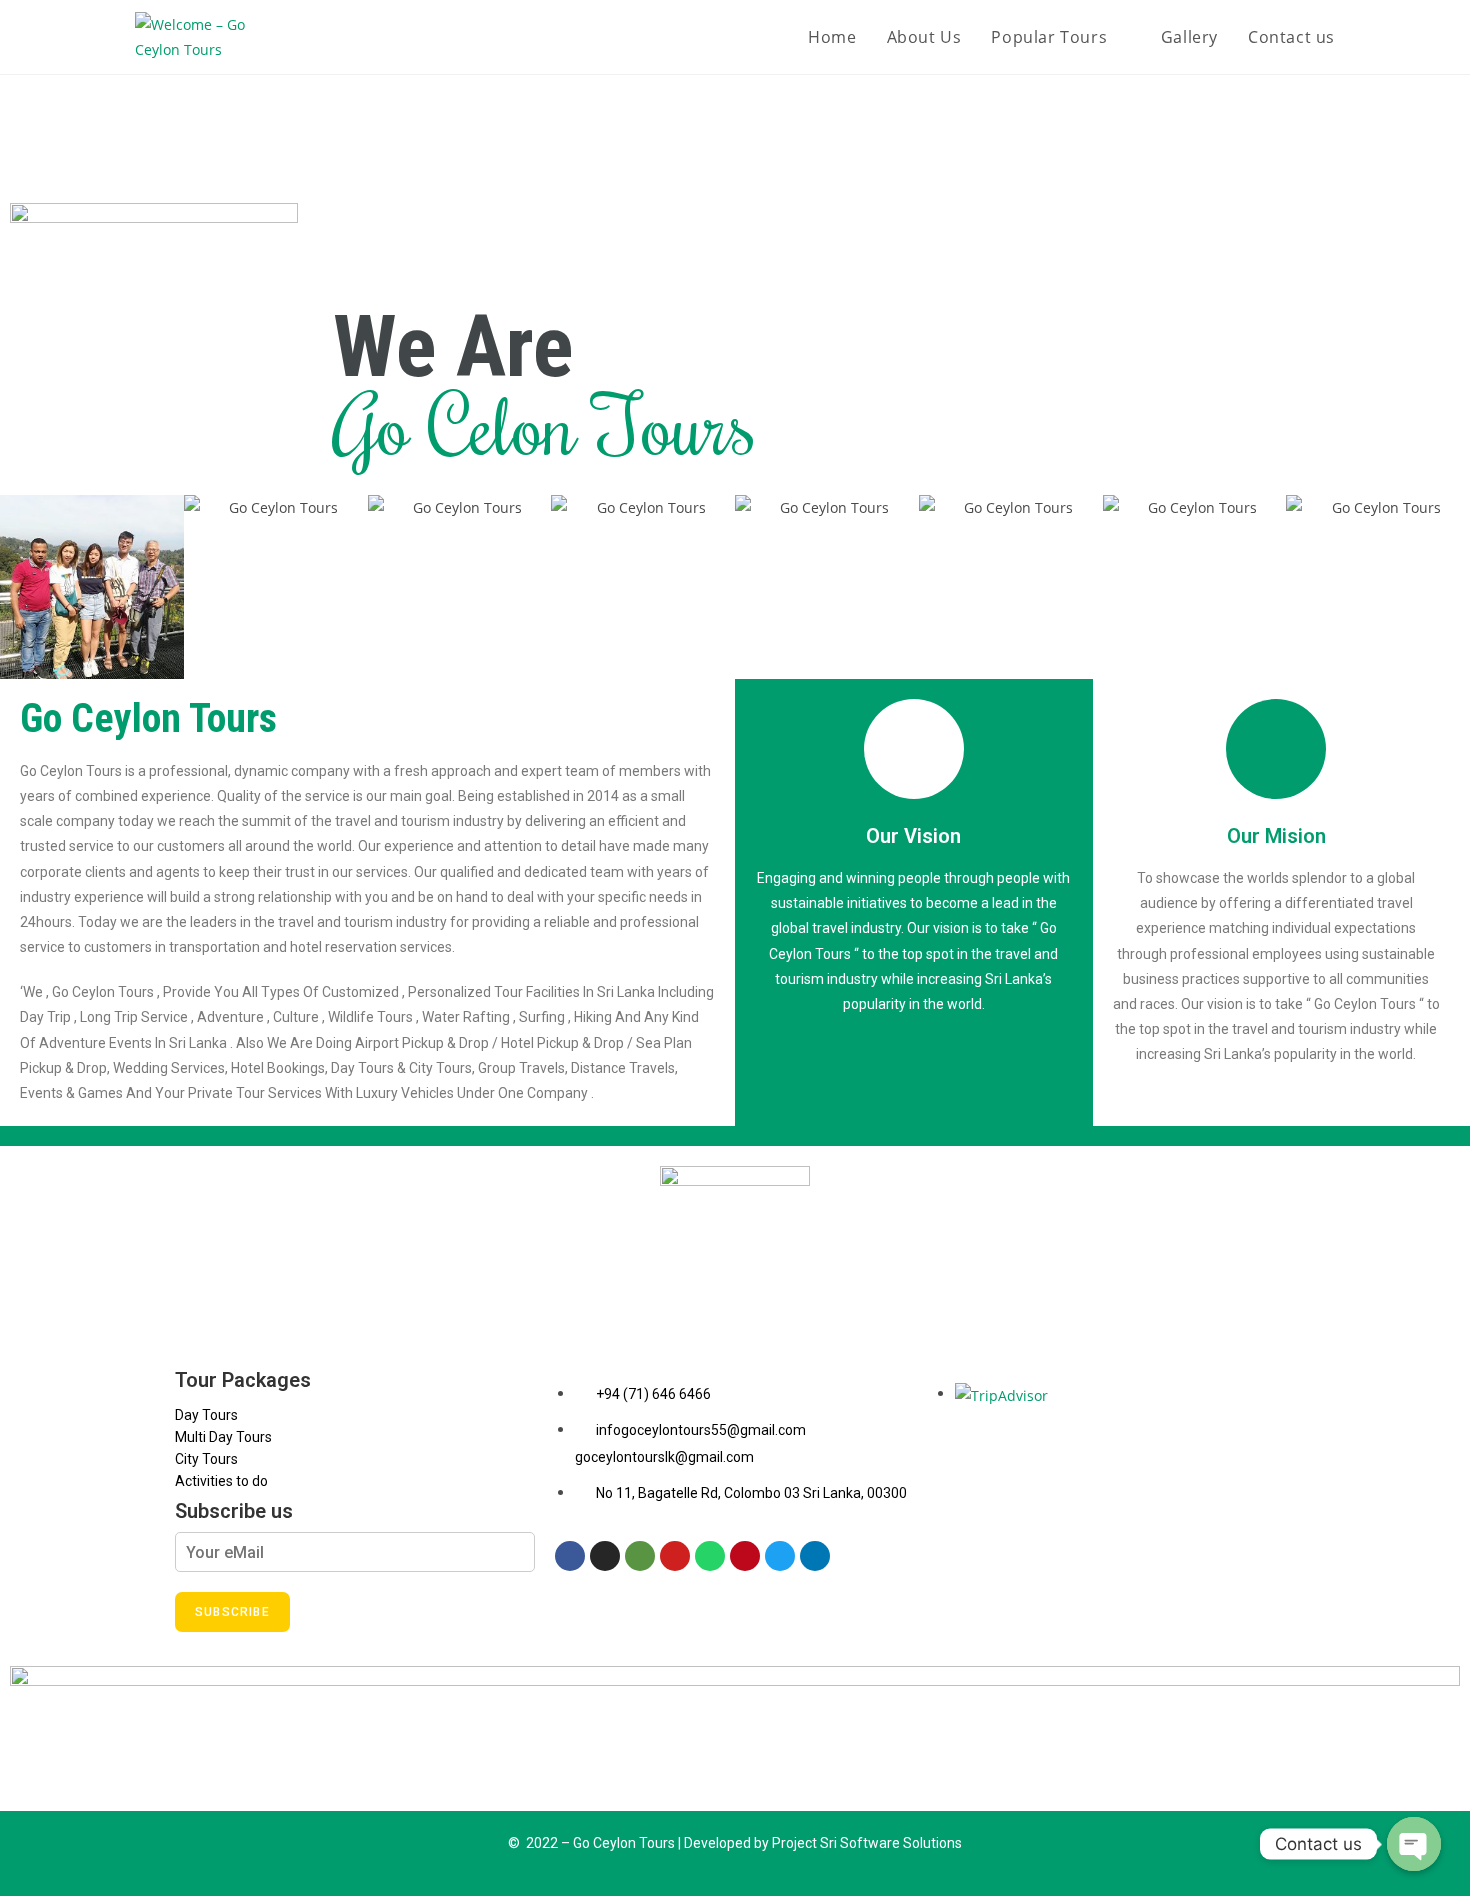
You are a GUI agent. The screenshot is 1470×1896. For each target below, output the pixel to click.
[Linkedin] (815, 1556)
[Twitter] (780, 1556)
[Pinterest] (745, 1556)
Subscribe (232, 1612)
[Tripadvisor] (640, 1556)
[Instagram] (605, 1556)
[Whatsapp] (710, 1556)
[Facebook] (570, 1556)
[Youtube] (675, 1556)
